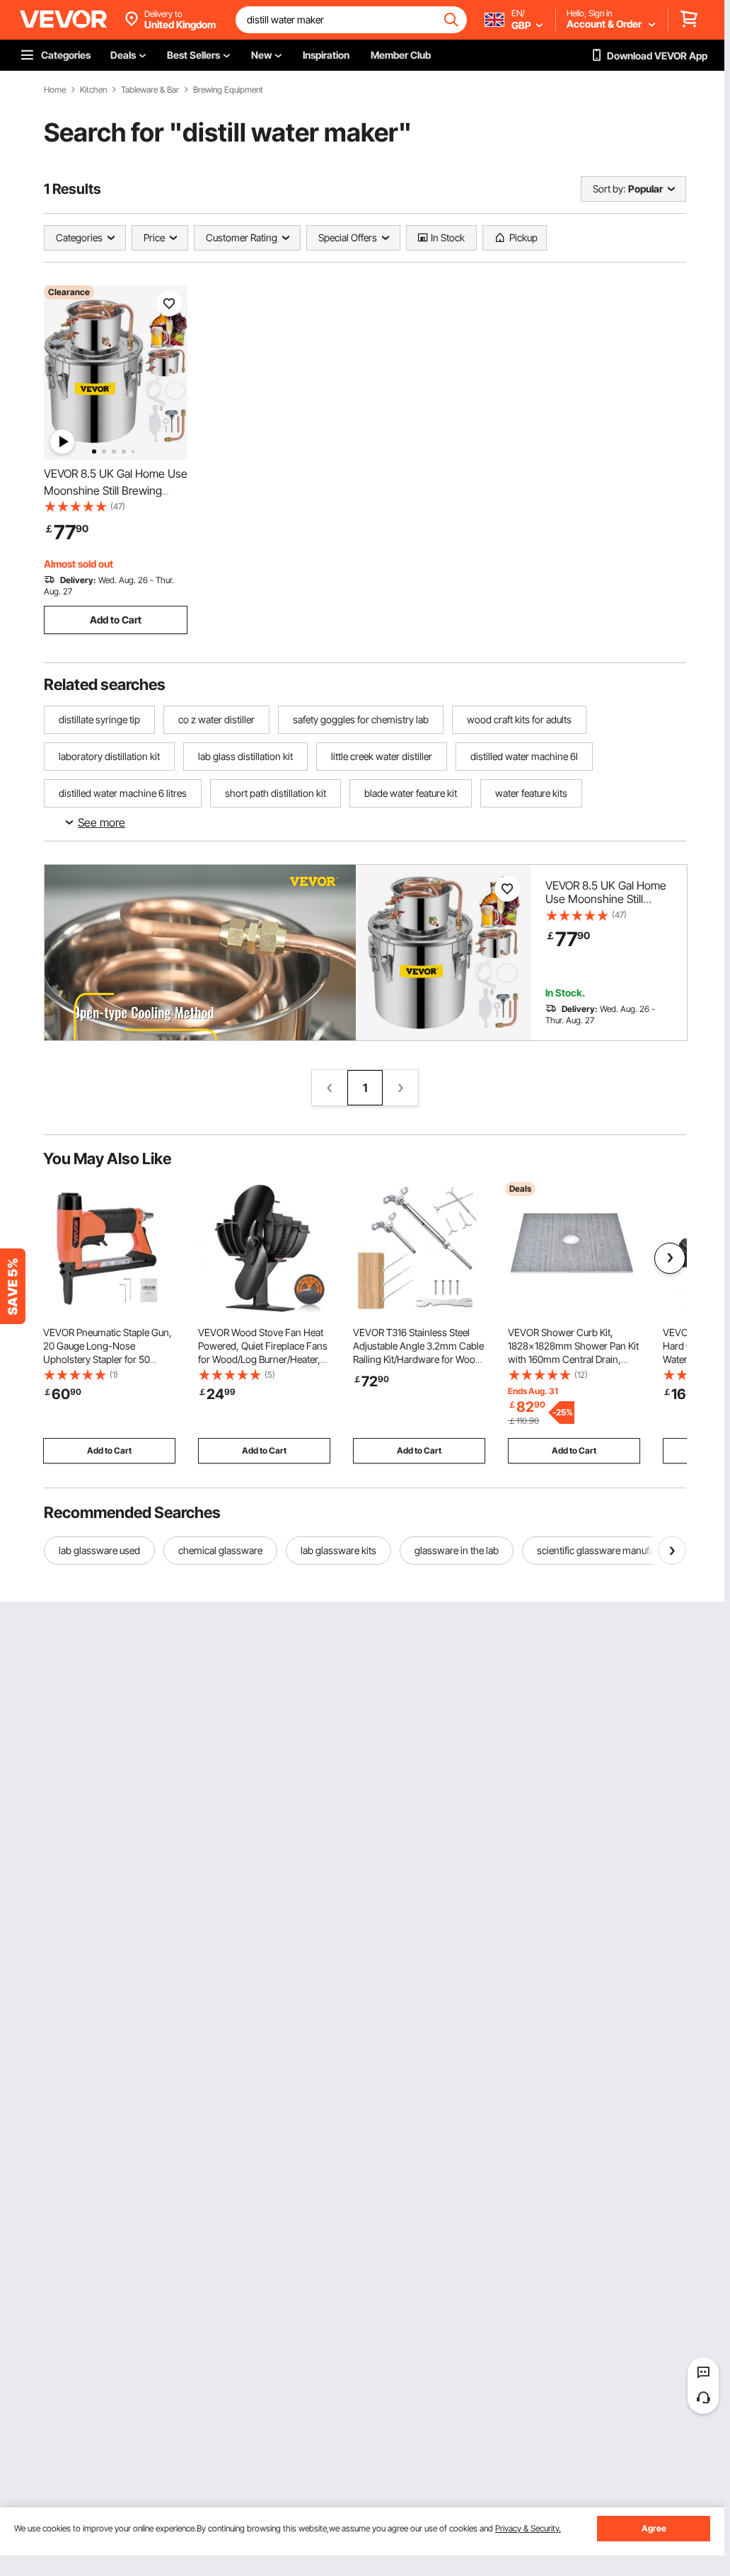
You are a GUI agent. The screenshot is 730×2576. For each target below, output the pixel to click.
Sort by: (609, 189)
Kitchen (93, 90)
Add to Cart (116, 620)
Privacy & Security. (528, 2528)
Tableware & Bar (150, 90)
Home (55, 90)
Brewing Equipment (228, 90)
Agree (654, 2528)
